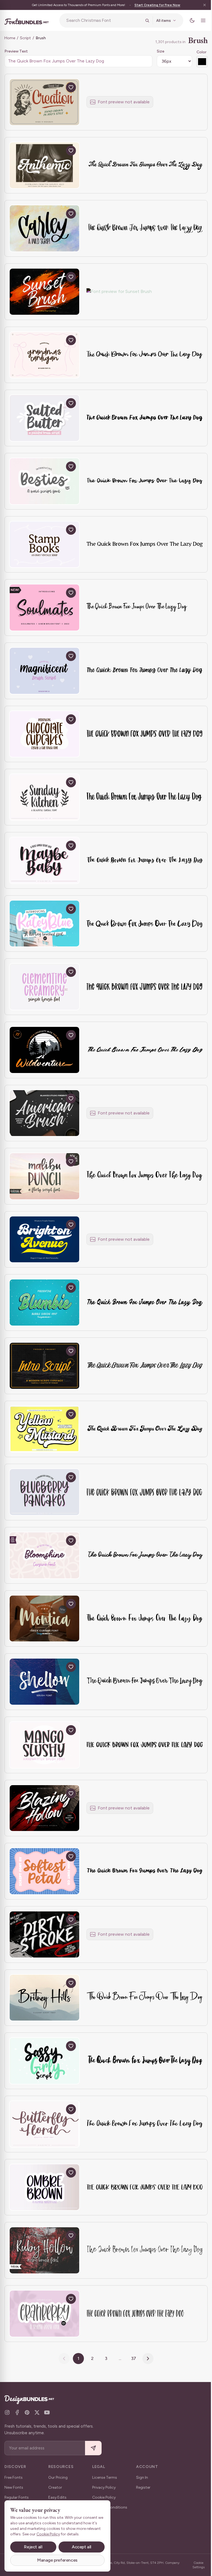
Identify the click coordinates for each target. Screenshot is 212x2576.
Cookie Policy (104, 2497)
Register (143, 2487)
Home (10, 38)
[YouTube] (47, 2412)
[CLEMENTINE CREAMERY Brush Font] (44, 987)
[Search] (143, 20)
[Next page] (146, 2359)
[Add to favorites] (71, 87)
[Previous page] (62, 2359)
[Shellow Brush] (44, 1682)
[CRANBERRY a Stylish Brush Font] (44, 2314)
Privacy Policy (104, 2487)
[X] (37, 2412)
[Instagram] (7, 2412)
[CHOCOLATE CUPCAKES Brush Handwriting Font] (44, 734)
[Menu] (199, 20)
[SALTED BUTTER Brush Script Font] (44, 418)
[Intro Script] (44, 1366)
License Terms (105, 2477)
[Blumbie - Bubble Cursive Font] (44, 1303)
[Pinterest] (27, 2412)
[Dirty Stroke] (44, 1934)
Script (25, 38)
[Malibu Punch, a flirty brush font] (44, 1176)
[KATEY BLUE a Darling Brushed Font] (44, 924)
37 (132, 2358)
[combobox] (102, 20)
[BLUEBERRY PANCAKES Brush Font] (44, 1492)
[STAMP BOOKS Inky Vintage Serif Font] (44, 545)
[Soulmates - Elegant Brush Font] (44, 608)
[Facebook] (17, 2412)
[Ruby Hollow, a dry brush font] (44, 2250)
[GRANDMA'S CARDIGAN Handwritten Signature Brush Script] (44, 355)
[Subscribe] (93, 2448)
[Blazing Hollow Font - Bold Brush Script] (44, 1808)
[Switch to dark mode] (188, 20)
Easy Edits (57, 2497)
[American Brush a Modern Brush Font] (44, 1113)
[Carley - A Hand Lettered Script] (44, 228)
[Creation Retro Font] (44, 102)
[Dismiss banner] (200, 5)
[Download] (58, 87)
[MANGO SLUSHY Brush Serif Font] (44, 1745)
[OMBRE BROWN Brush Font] (44, 2187)
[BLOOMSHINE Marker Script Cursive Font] (44, 1555)
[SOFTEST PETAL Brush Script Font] (44, 1871)
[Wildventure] (44, 1050)
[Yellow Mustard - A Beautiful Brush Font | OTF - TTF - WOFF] (44, 1429)
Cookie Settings (195, 2565)
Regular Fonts (17, 2497)
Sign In (142, 2477)
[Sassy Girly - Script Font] (44, 2061)
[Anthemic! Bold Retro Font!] (44, 165)
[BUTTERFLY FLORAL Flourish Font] (44, 2124)
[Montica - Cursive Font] (44, 1619)
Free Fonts (14, 2477)
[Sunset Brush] (44, 292)
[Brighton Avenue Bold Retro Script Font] (44, 1240)
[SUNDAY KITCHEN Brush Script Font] (44, 797)
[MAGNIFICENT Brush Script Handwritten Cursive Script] (44, 671)
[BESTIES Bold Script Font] (44, 481)
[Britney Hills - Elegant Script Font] (44, 1998)
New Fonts (14, 2487)
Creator (55, 2487)
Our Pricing (58, 2477)
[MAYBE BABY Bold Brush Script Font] (44, 860)
